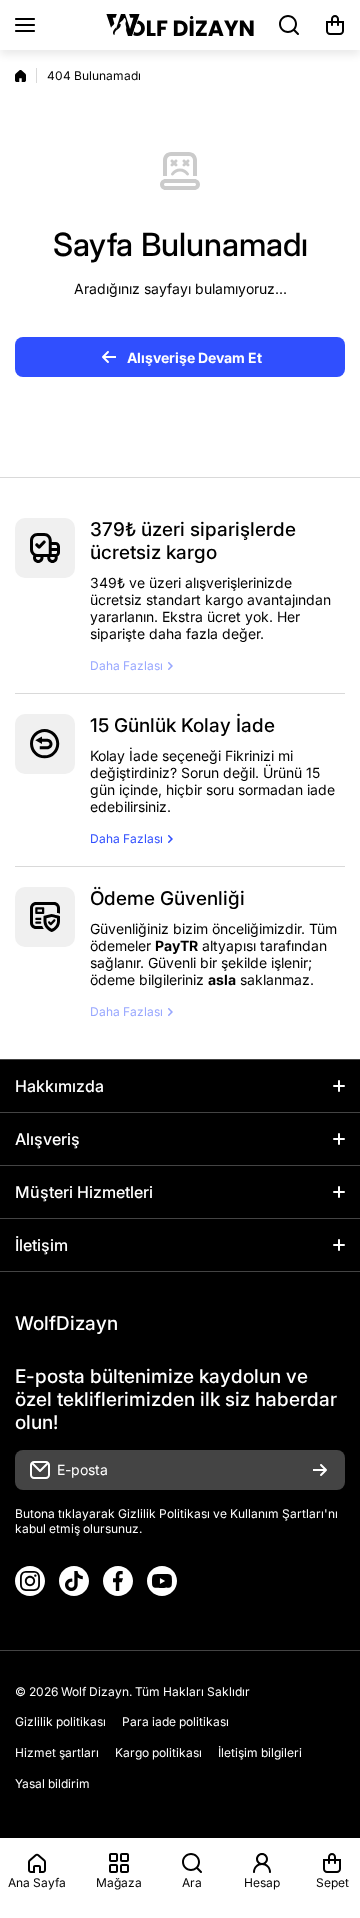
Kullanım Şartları (277, 1513)
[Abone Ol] (320, 1470)
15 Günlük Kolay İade (182, 725)
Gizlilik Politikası (164, 1513)
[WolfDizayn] (180, 25)
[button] (335, 25)
